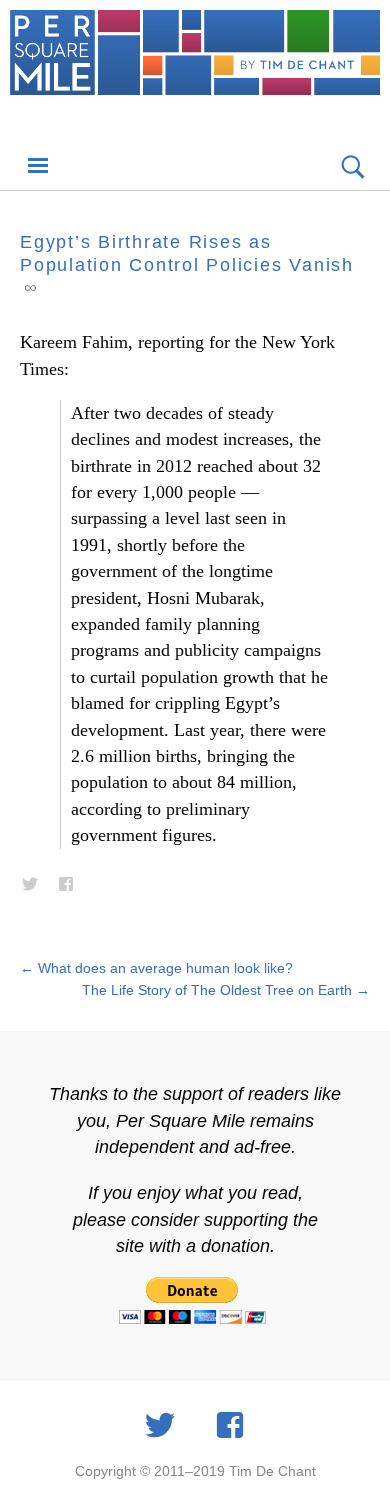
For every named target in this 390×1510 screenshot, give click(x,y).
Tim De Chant (272, 1471)
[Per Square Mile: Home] (195, 72)
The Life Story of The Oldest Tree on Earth (226, 990)
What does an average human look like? (156, 968)
